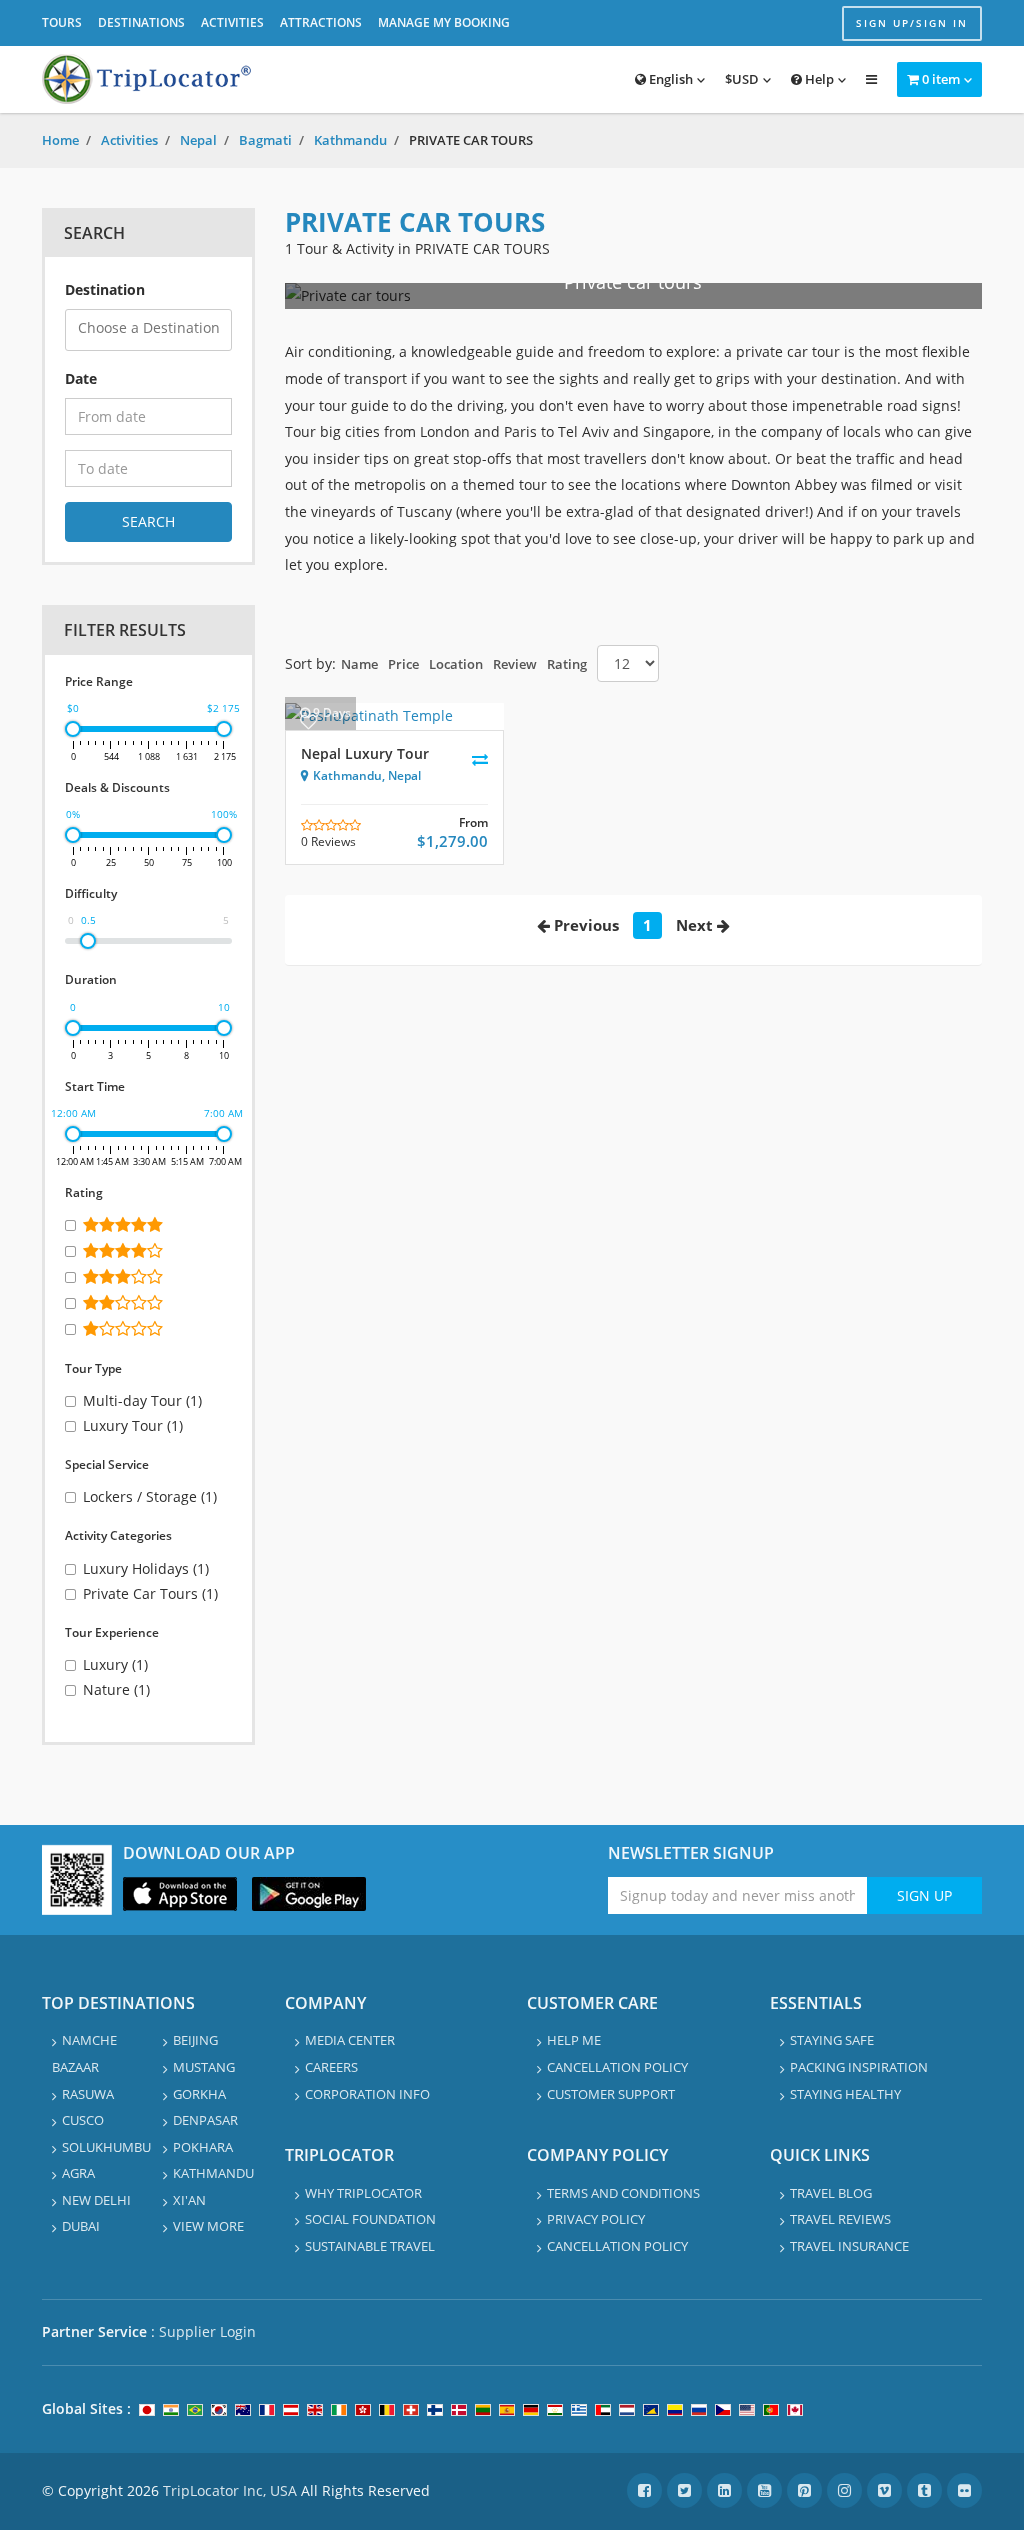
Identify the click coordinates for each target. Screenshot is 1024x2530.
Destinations (141, 22)
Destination (105, 289)
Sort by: (310, 663)
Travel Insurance (849, 2246)
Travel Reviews (840, 2219)
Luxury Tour (133, 1425)
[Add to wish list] (308, 721)
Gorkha (199, 2094)
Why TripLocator (363, 2193)
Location (456, 664)
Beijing (195, 2040)
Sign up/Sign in (912, 23)
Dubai (81, 2226)
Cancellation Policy (617, 2067)
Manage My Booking (444, 22)
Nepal (198, 140)
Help (818, 79)
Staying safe (832, 2040)
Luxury (115, 1664)
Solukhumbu (106, 2147)
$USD (742, 79)
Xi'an (189, 2200)
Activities (232, 22)
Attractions (321, 22)
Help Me (574, 2040)
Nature (116, 1689)
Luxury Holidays (146, 1568)
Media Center (350, 2040)
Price (403, 664)
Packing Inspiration (859, 2067)
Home (60, 140)
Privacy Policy (596, 2219)
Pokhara (203, 2147)
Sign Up (924, 1895)
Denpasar (205, 2120)
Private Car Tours (150, 1593)
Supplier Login (207, 2331)
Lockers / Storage (150, 1496)
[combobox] (148, 330)
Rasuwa (88, 2094)
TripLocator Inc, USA (230, 2490)
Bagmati (265, 140)
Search (148, 521)
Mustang (204, 2067)
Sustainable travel (370, 2246)
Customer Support (611, 2094)
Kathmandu (350, 140)
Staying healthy (845, 2094)
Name (359, 664)
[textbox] (154, 328)
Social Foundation (370, 2219)
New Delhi (96, 2200)
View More (208, 2226)
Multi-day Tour (142, 1400)
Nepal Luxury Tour (365, 753)
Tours (62, 22)
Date (81, 378)
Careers (331, 2067)
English (669, 79)
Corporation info (367, 2094)
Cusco (83, 2120)
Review (515, 664)
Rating (567, 664)
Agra (78, 2173)
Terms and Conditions (623, 2193)
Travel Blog (831, 2193)
